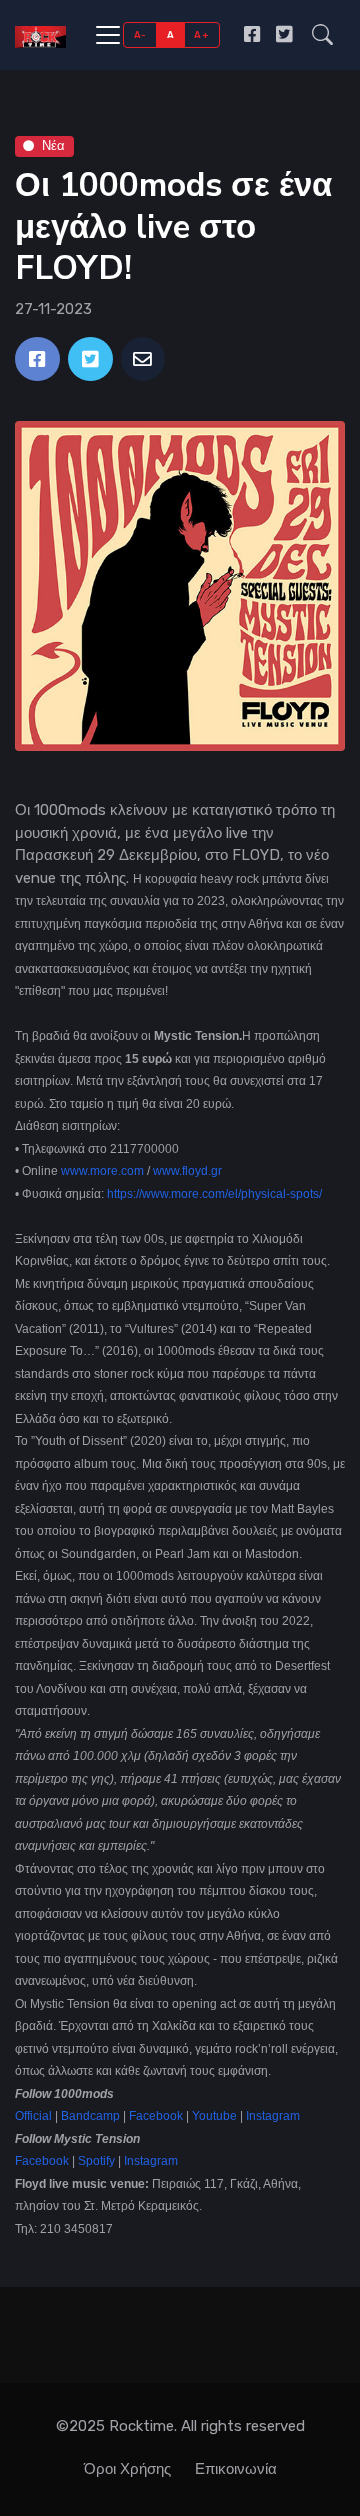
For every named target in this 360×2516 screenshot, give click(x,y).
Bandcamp (90, 2116)
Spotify (98, 2161)
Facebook (156, 2116)
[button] (322, 34)
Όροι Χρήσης (127, 2469)
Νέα (53, 145)
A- (140, 34)
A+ (201, 34)
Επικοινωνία (236, 2469)
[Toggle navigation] (108, 35)
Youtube (214, 2116)
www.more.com (102, 1171)
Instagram (273, 2116)
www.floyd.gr (187, 1171)
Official (35, 2116)
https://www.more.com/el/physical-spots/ (214, 1194)
